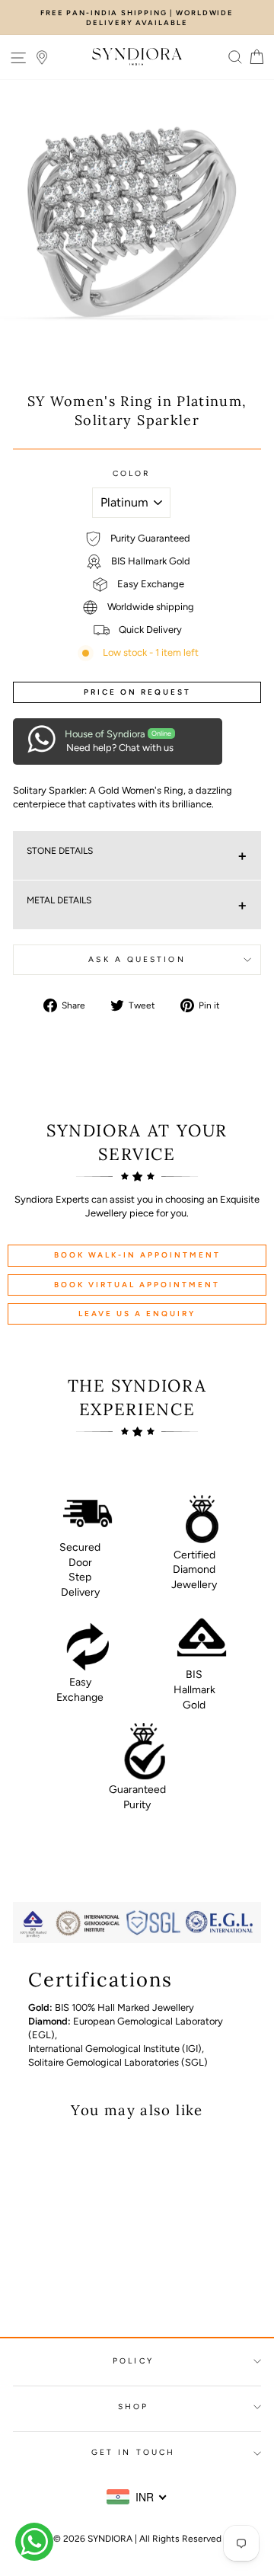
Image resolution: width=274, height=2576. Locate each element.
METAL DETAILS (59, 900)
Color (131, 473)
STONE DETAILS (60, 851)
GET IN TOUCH (133, 2452)
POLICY (133, 2361)
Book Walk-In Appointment (137, 1255)
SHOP (133, 2407)
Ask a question (137, 959)
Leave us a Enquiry (137, 1314)
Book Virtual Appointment (137, 1285)
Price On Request (137, 692)
